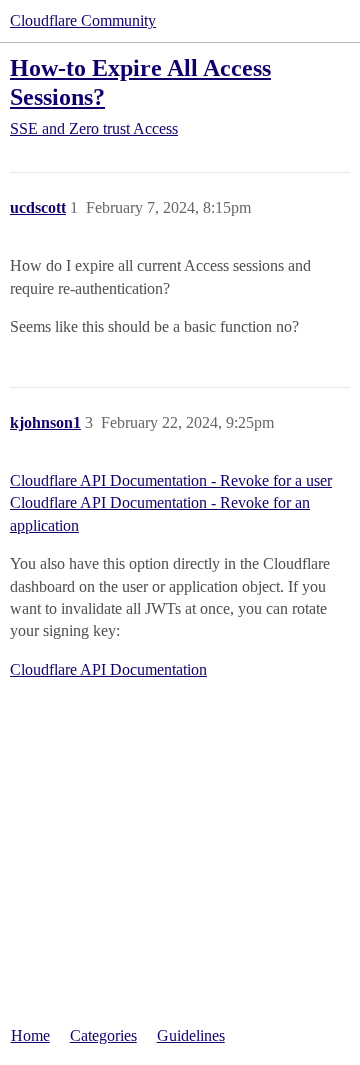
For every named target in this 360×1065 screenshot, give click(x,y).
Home (30, 1035)
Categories (103, 1035)
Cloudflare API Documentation (108, 669)
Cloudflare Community (83, 20)
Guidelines (191, 1035)
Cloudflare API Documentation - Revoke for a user (171, 480)
